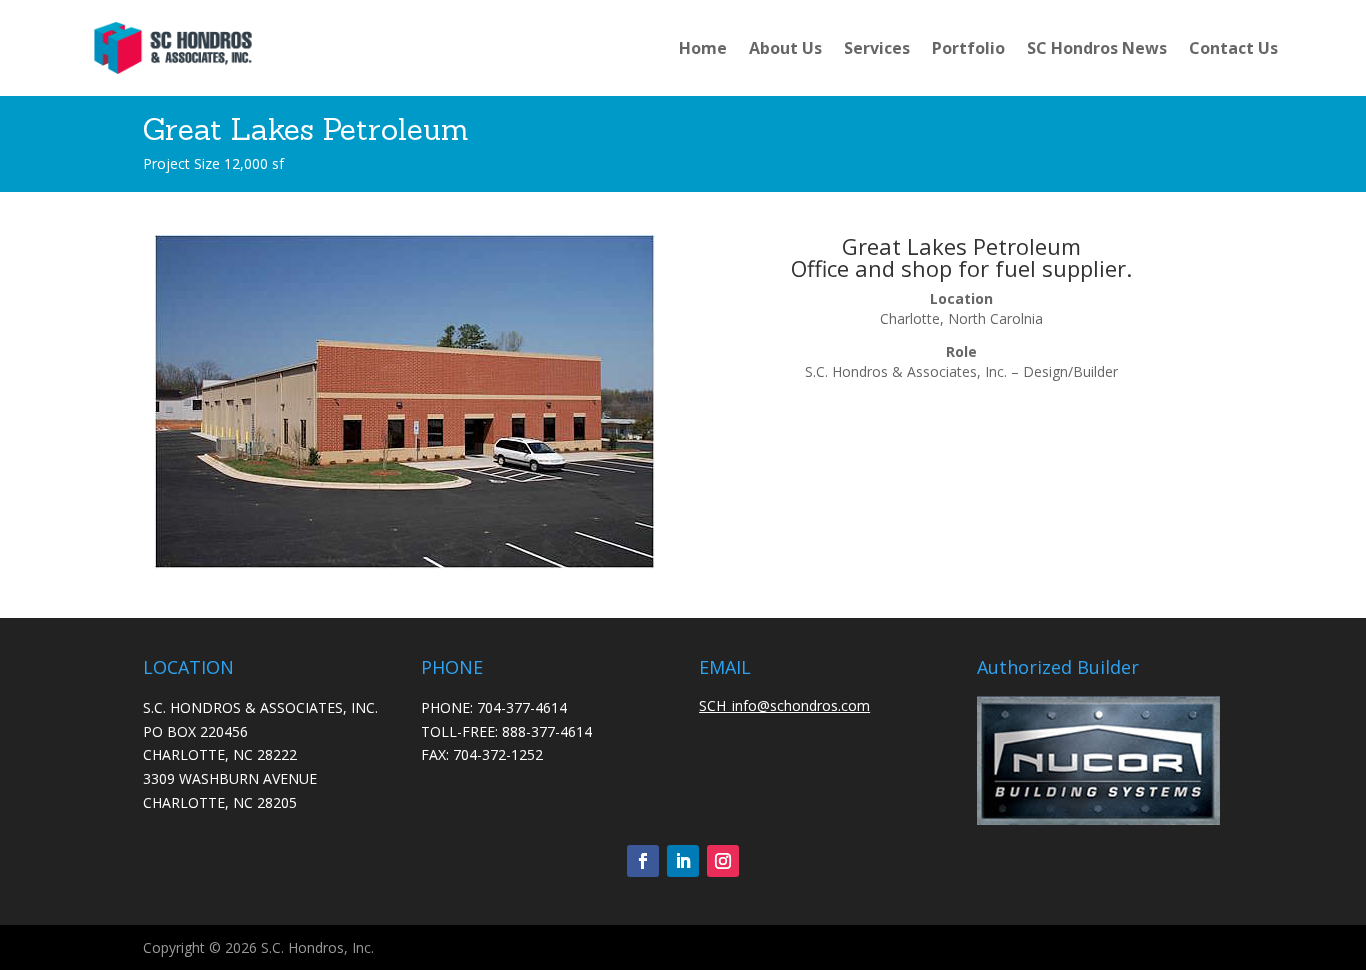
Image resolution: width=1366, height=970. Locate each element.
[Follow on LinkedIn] (683, 861)
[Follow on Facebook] (643, 861)
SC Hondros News (1097, 48)
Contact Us (1233, 48)
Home (703, 48)
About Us (785, 48)
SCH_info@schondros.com (784, 705)
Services (877, 48)
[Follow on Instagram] (723, 861)
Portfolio (968, 48)
